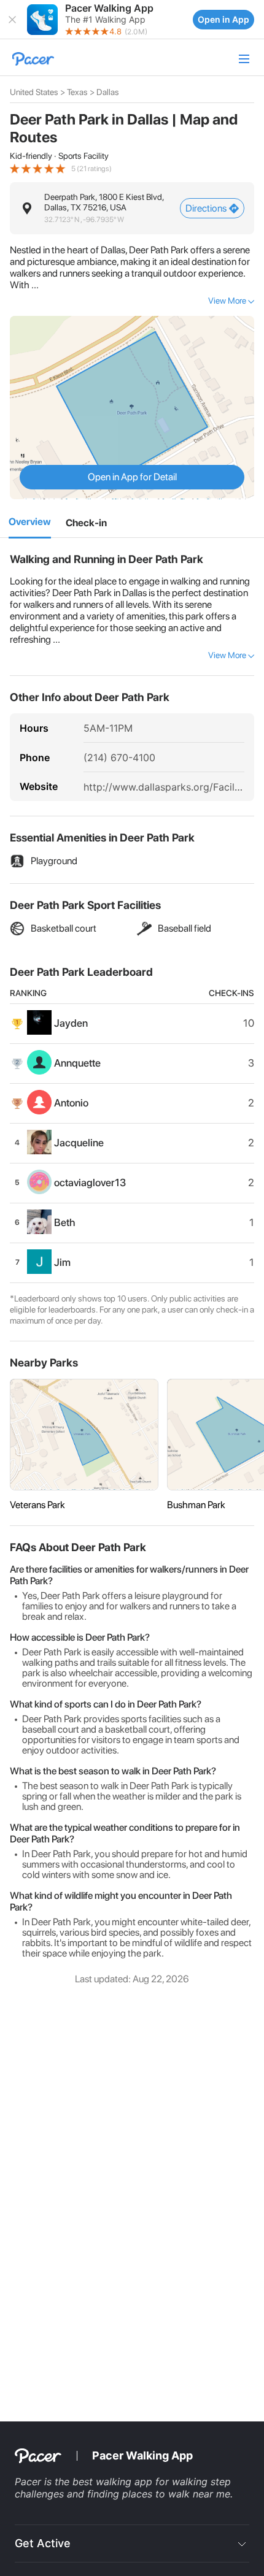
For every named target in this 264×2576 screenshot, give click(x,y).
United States (34, 92)
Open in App (223, 19)
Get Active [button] (43, 2543)
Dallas (108, 92)
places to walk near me (176, 2494)
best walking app (114, 2482)
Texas (77, 92)
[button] (12, 20)
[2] (86, 523)
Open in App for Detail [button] (132, 477)
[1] (30, 523)
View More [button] (227, 301)
